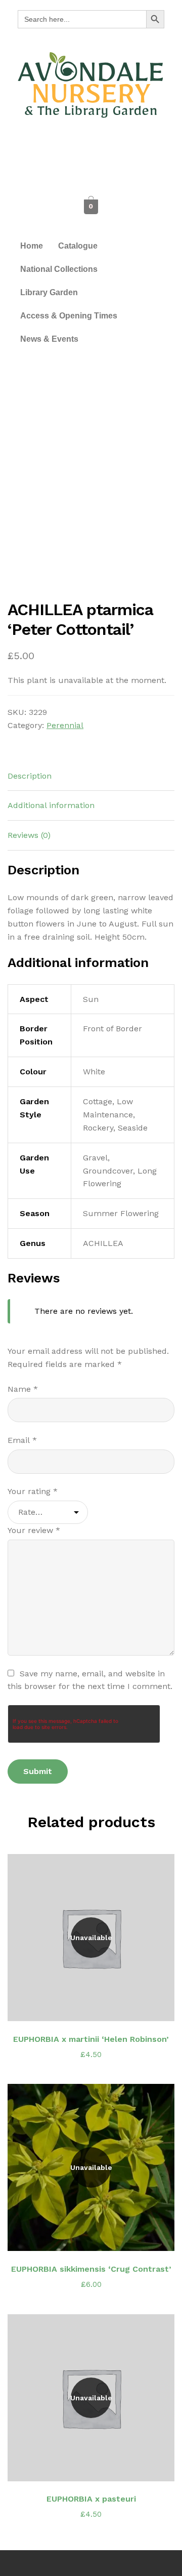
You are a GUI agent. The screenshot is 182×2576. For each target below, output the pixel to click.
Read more (97, 2007)
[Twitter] (91, 149)
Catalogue (78, 246)
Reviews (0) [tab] (29, 835)
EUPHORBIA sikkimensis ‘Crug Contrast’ (91, 2269)
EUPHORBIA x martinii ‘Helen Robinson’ (91, 2039)
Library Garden (49, 292)
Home (32, 246)
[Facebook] (68, 149)
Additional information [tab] (51, 805)
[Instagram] (114, 149)
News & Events (49, 339)
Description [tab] (30, 776)
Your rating (33, 1491)
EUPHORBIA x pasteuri (91, 2499)
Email (22, 1440)
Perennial (65, 725)
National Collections (59, 269)
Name (23, 1389)
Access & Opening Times (69, 316)
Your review (34, 1530)
